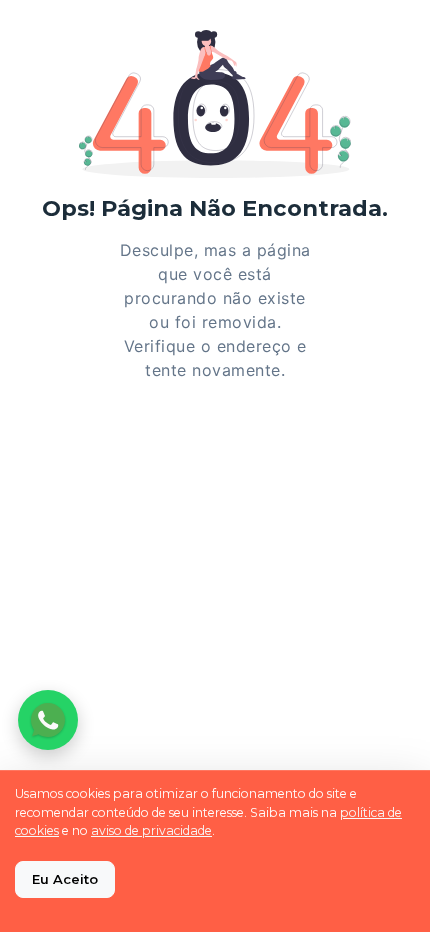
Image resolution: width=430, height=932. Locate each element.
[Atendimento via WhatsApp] (48, 720)
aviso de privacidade (151, 830)
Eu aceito (65, 879)
